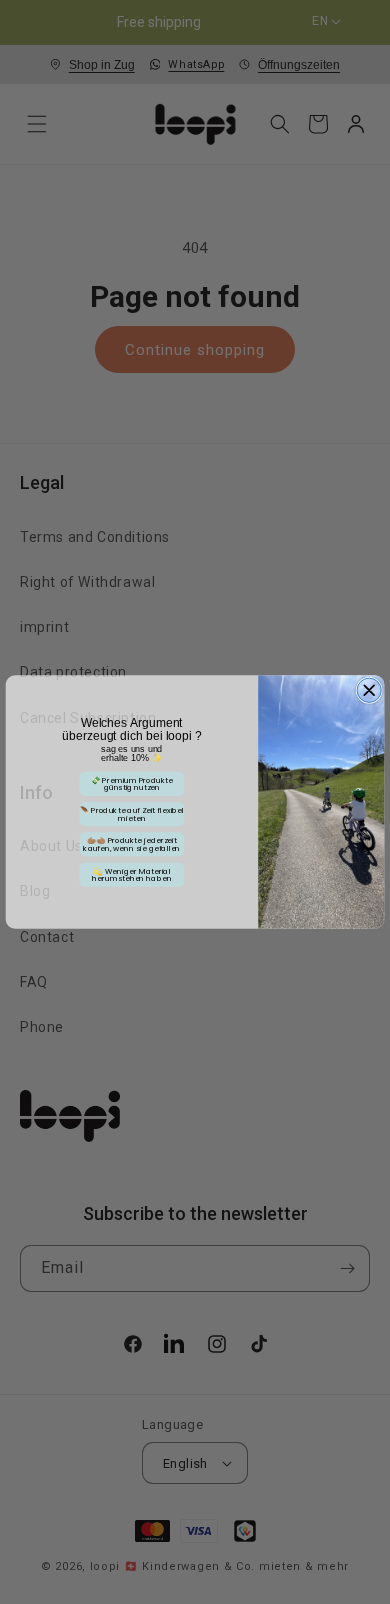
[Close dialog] (369, 690)
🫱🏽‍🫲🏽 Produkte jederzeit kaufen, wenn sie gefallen (131, 844)
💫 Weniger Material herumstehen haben (132, 875)
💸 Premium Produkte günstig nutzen (132, 784)
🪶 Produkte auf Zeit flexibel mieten (132, 814)
